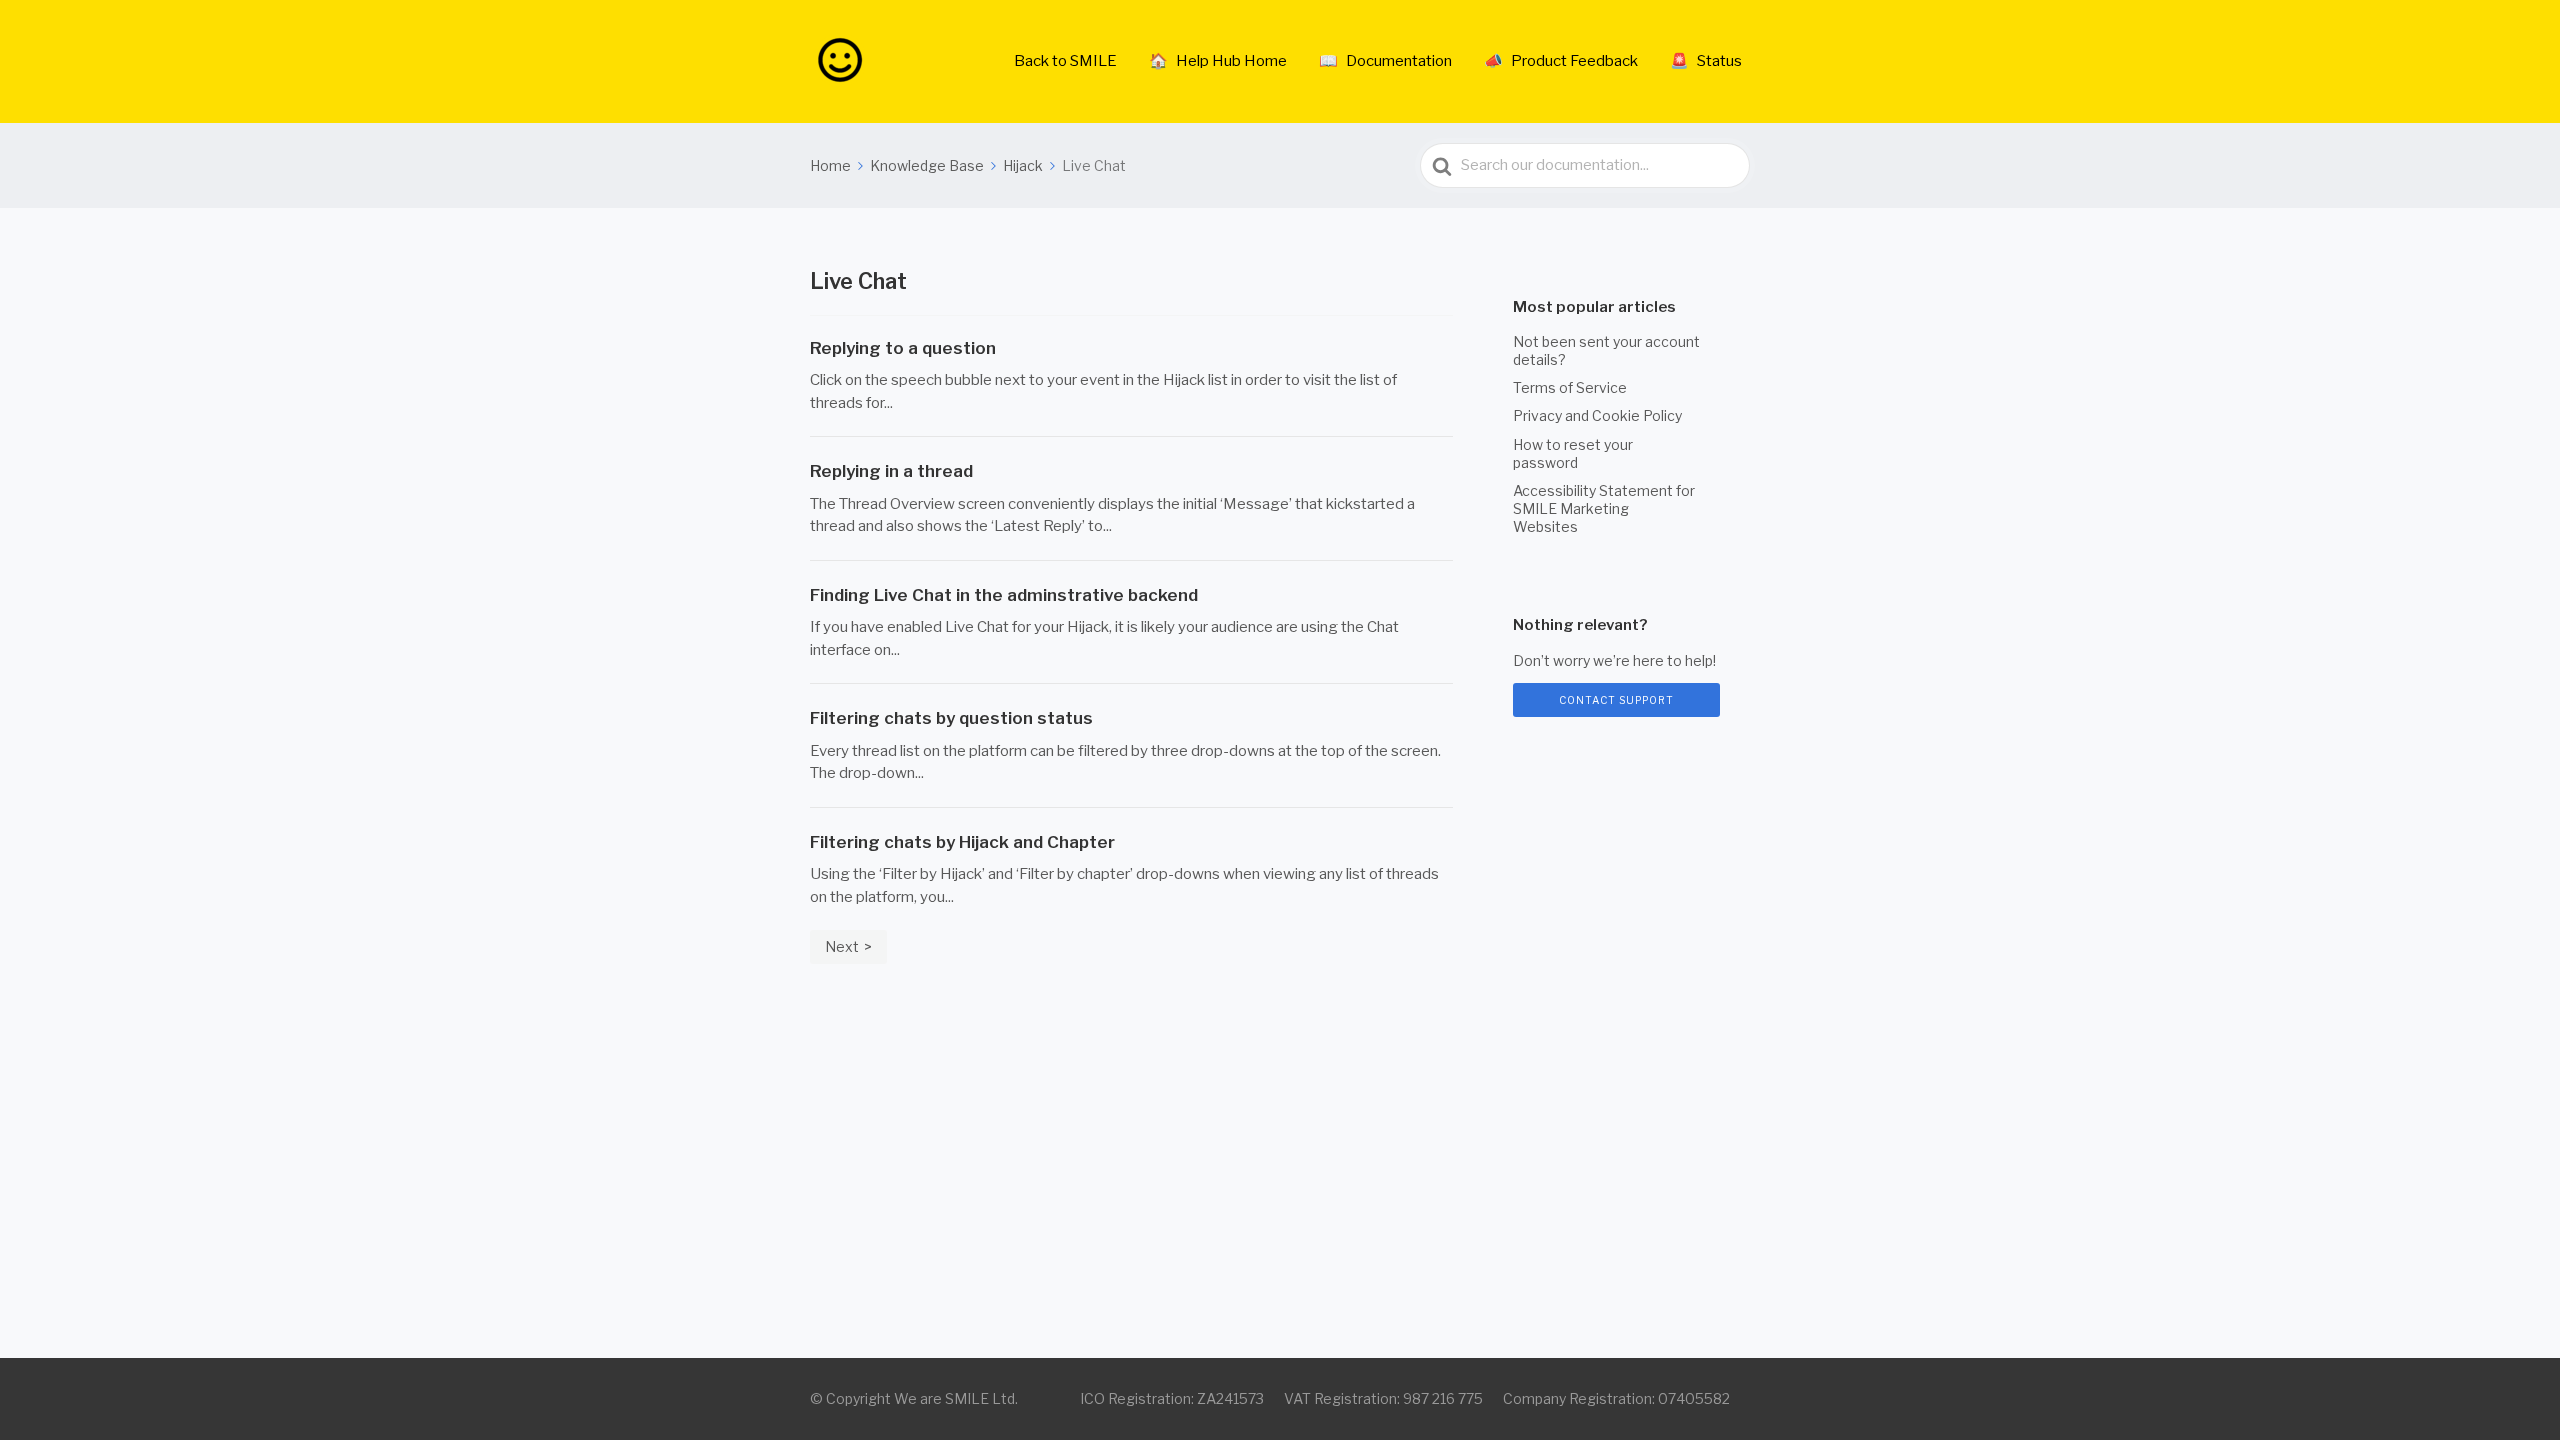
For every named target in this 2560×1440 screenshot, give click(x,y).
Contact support (1616, 700)
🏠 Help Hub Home (1218, 61)
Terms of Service (1570, 387)
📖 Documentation (1385, 61)
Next (842, 946)
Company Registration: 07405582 (1616, 1398)
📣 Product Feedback (1561, 61)
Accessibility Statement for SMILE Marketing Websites (1604, 508)
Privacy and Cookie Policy (1597, 415)
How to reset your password (1573, 453)
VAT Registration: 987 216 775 (1383, 1398)
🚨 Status (1706, 61)
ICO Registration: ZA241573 (1172, 1398)
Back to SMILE (1065, 61)
